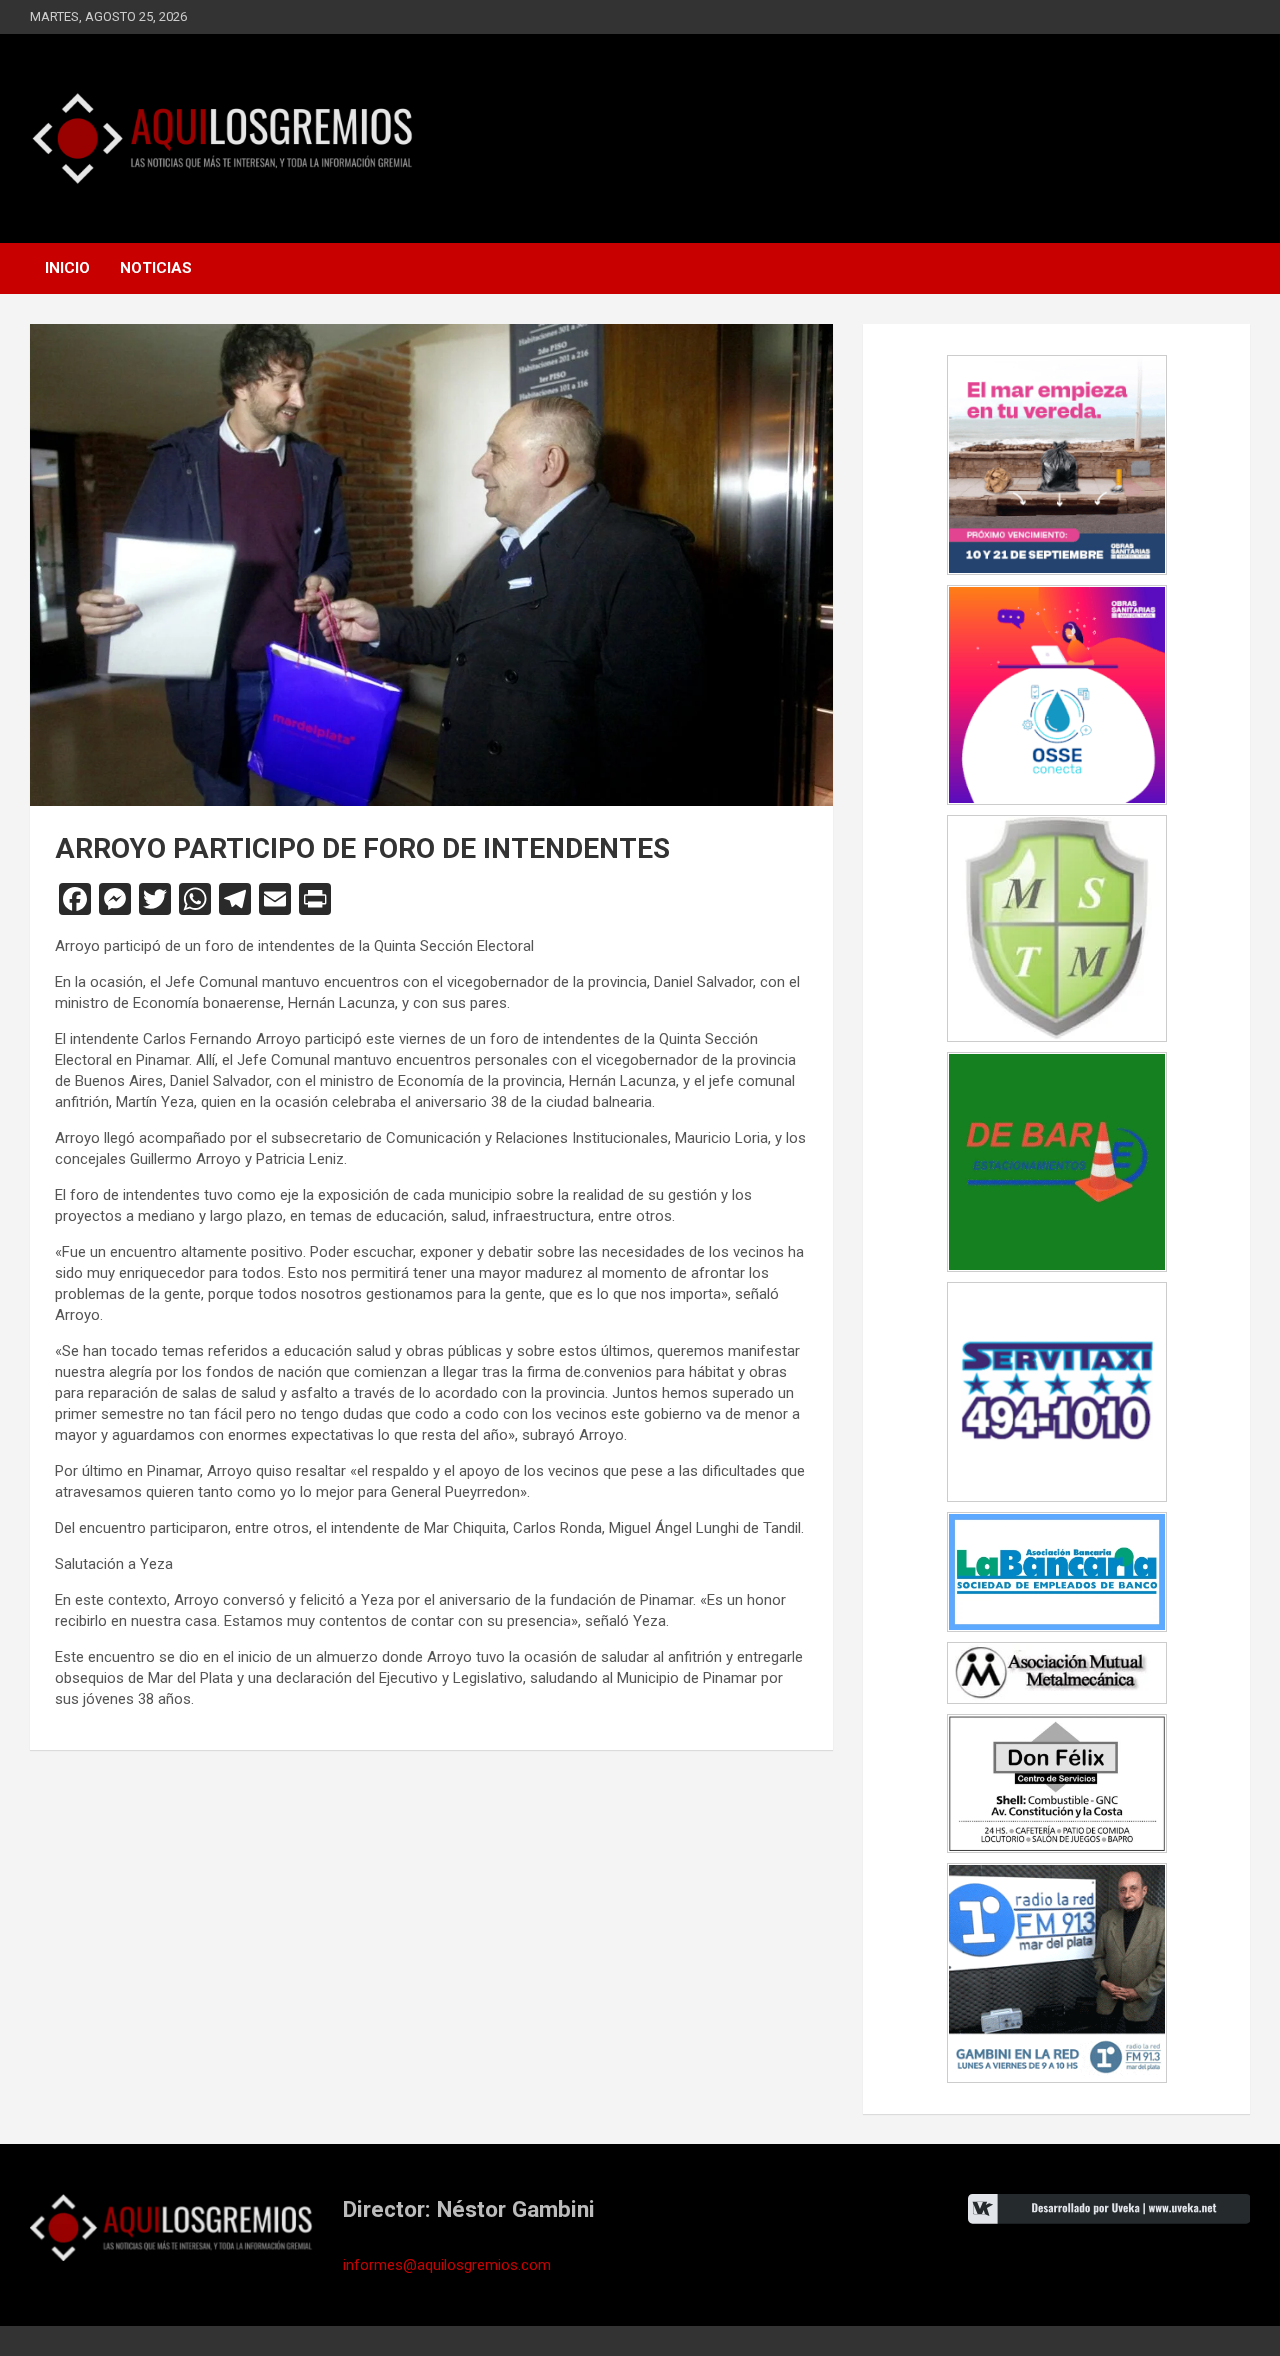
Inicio (67, 268)
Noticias (156, 268)
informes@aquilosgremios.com (447, 2265)
